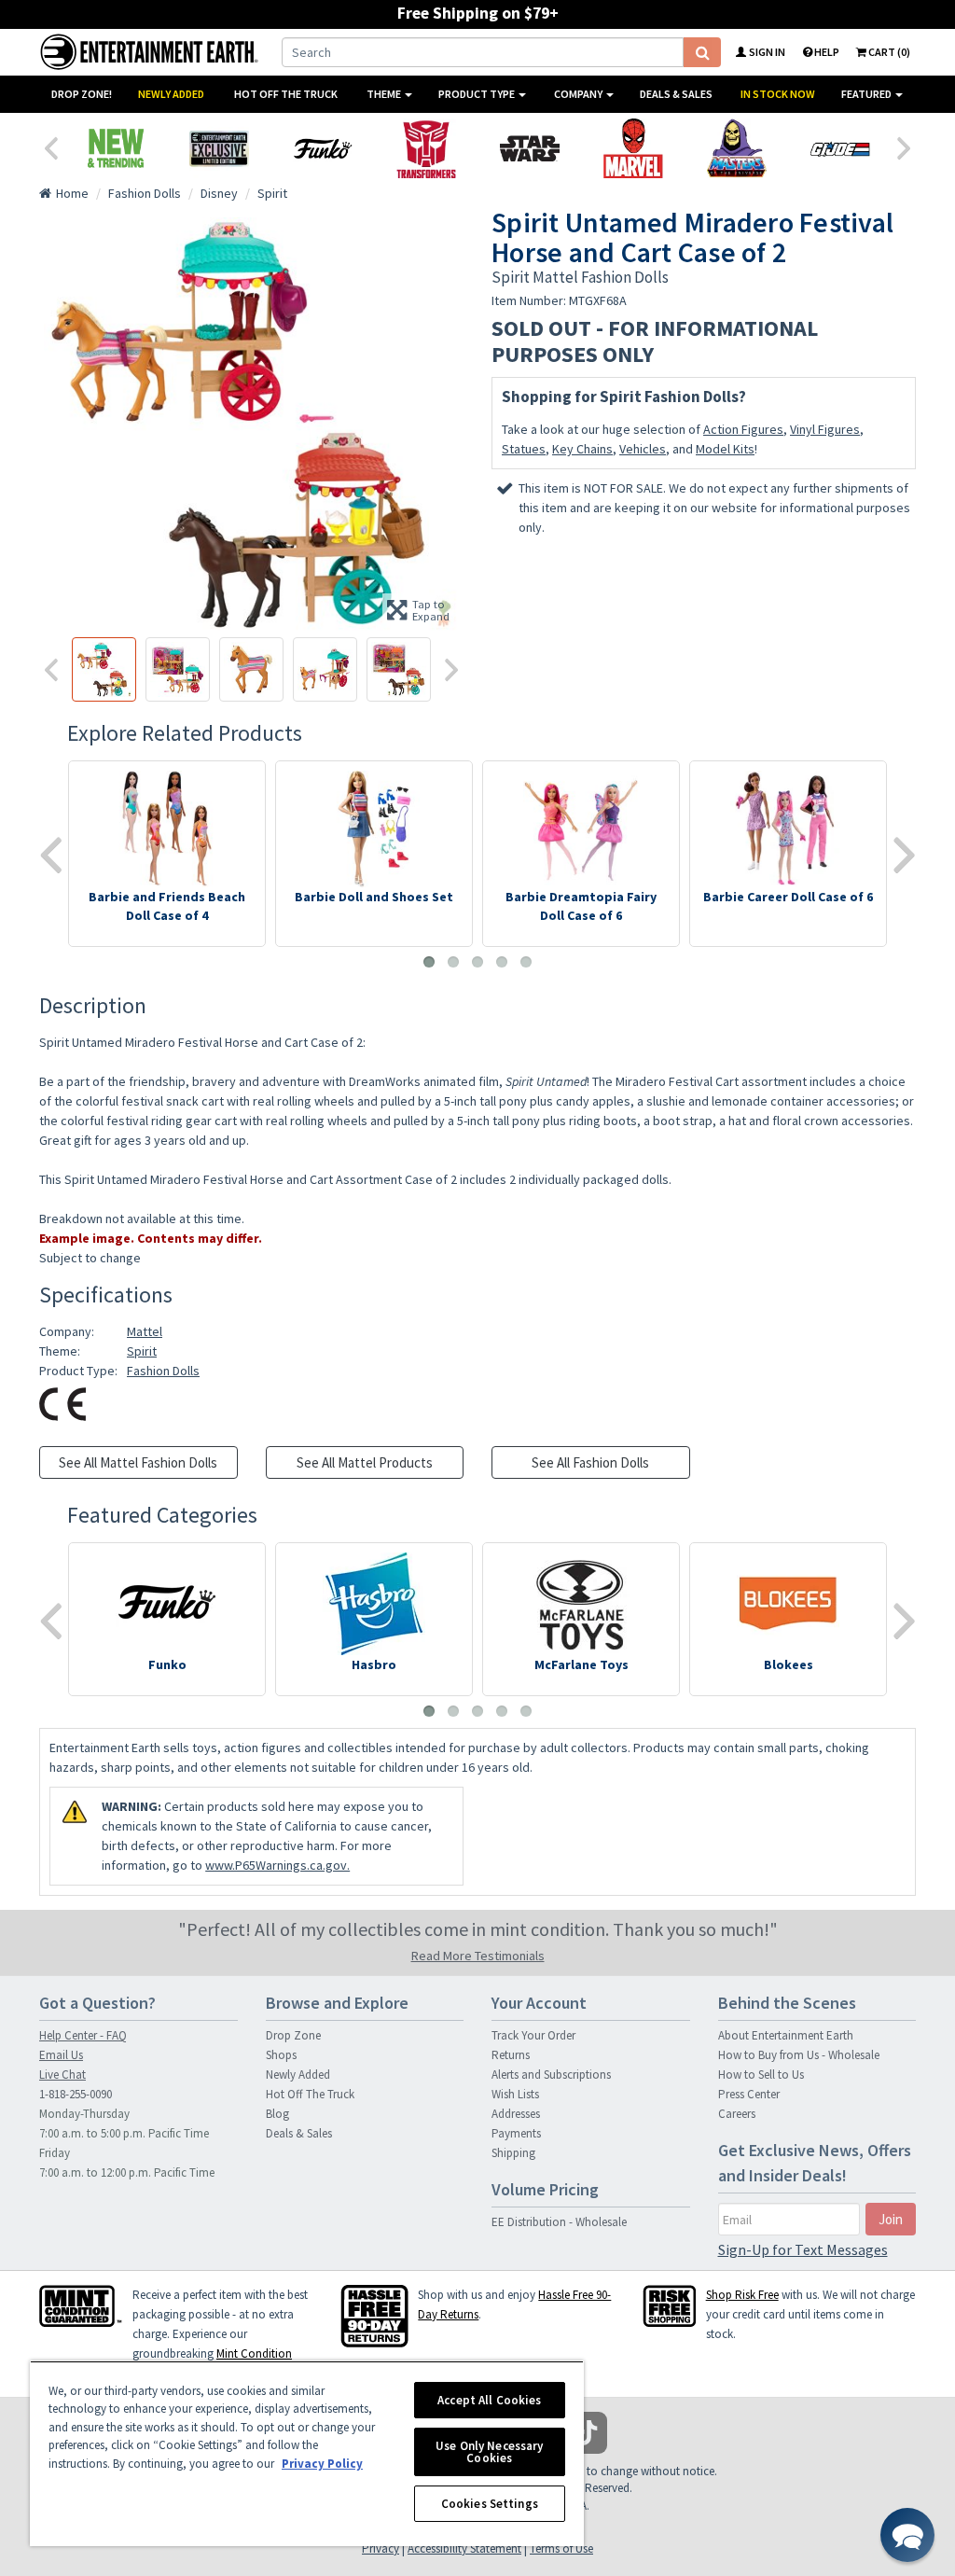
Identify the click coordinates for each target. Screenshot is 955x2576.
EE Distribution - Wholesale (559, 2222)
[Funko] (322, 148)
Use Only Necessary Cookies (489, 2452)
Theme (385, 94)
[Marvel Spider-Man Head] (633, 148)
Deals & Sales (676, 94)
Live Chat (62, 2075)
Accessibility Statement (464, 2548)
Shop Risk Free (742, 2295)
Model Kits (725, 449)
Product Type (477, 94)
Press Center (749, 2094)
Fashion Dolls (163, 1371)
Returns (511, 2055)
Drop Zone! (82, 94)
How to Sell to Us (761, 2075)
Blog (277, 2114)
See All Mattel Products (365, 1462)
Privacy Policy (322, 2464)
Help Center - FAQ (83, 2035)
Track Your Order (533, 2035)
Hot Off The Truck (286, 94)
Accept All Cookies (489, 2400)
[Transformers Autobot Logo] (426, 148)
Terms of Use (561, 2548)
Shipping (513, 2153)
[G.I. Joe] (840, 148)
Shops (281, 2055)
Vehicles (643, 449)
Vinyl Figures (825, 429)
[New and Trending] (115, 148)
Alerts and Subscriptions (551, 2075)
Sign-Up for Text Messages (803, 2249)
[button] (907, 2535)
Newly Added (171, 94)
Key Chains (582, 449)
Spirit (142, 1351)
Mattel (145, 1331)
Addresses (516, 2114)
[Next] (905, 146)
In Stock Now (778, 94)
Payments (516, 2133)
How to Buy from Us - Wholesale (799, 2055)
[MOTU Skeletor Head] (736, 148)
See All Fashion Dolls (590, 1462)
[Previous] (50, 146)
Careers (737, 2114)
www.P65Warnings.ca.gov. (277, 1865)
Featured (867, 94)
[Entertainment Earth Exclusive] (219, 148)
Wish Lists (515, 2094)
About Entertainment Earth (786, 2035)
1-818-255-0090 (76, 2094)
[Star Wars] (529, 148)
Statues (524, 449)
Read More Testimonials (478, 1956)
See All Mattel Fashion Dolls (138, 1462)
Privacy (381, 2548)
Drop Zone (293, 2035)
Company (579, 94)
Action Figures (743, 429)
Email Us (61, 2055)
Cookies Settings (490, 2504)
